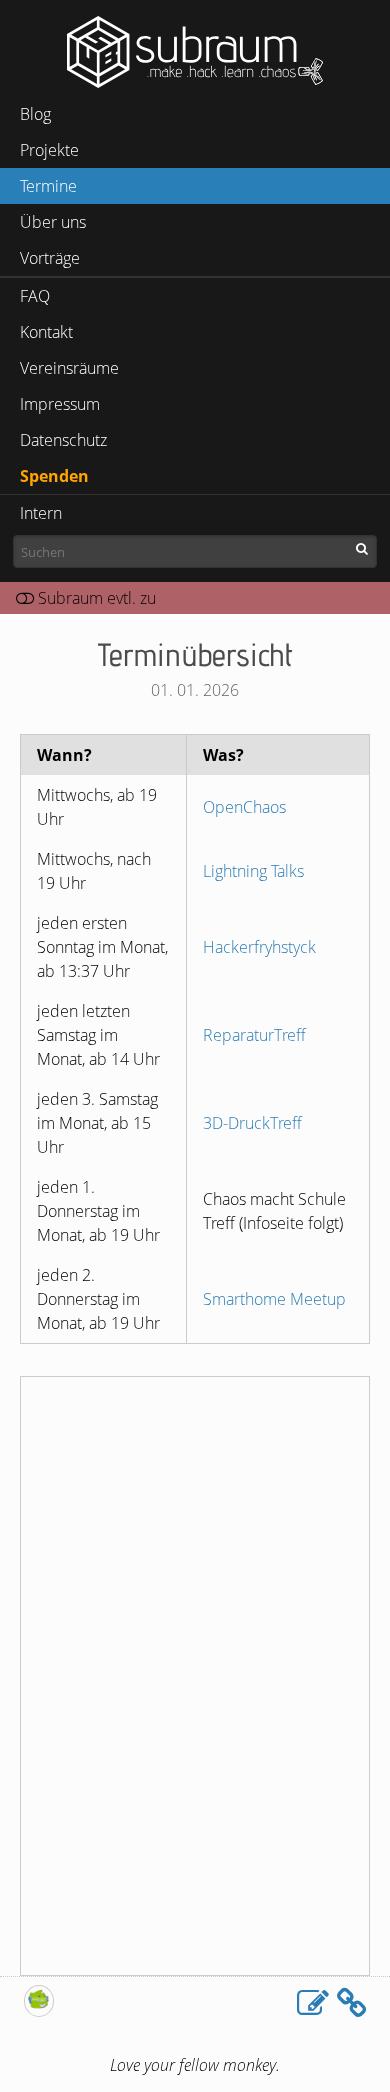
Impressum (60, 404)
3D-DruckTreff (252, 1123)
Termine (48, 186)
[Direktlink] (352, 2004)
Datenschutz (63, 440)
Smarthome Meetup (274, 1299)
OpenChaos (244, 807)
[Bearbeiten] (313, 2004)
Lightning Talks (253, 871)
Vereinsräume (69, 368)
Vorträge (50, 258)
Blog (35, 114)
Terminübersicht (195, 654)
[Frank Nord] (39, 2011)
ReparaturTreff (254, 1035)
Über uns (53, 222)
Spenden (54, 476)
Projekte (49, 150)
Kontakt (46, 332)
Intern (41, 513)
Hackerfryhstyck (259, 947)
